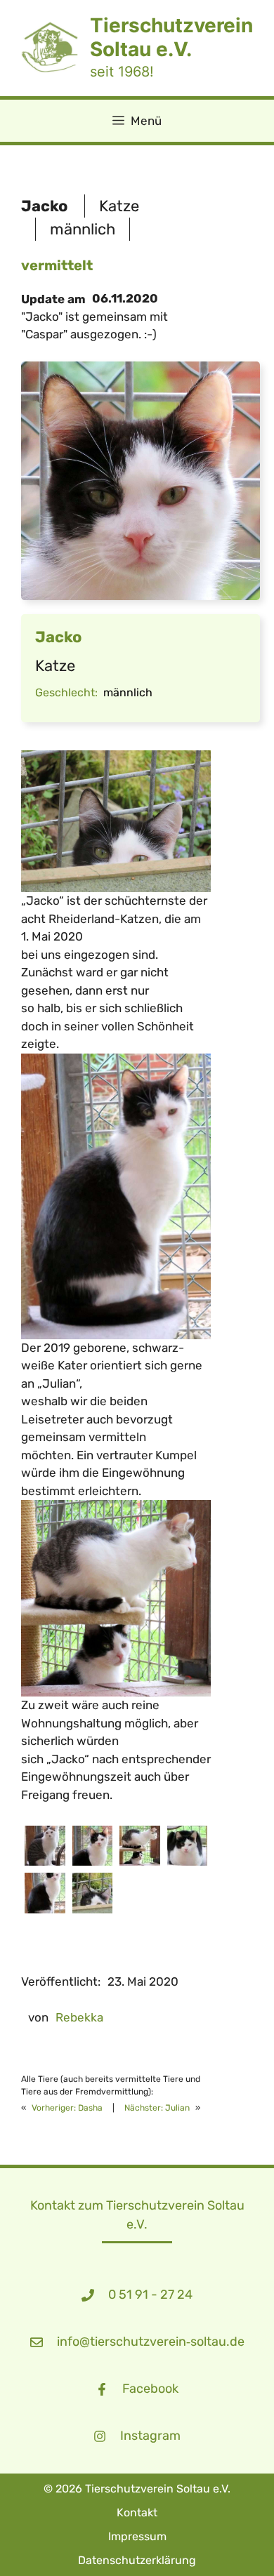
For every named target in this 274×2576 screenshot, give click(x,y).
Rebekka (79, 2017)
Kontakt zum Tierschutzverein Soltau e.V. (137, 2215)
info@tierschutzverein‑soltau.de (151, 2342)
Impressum (137, 2536)
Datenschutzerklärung (137, 2560)
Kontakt (137, 2512)
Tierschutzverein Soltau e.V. (171, 37)
